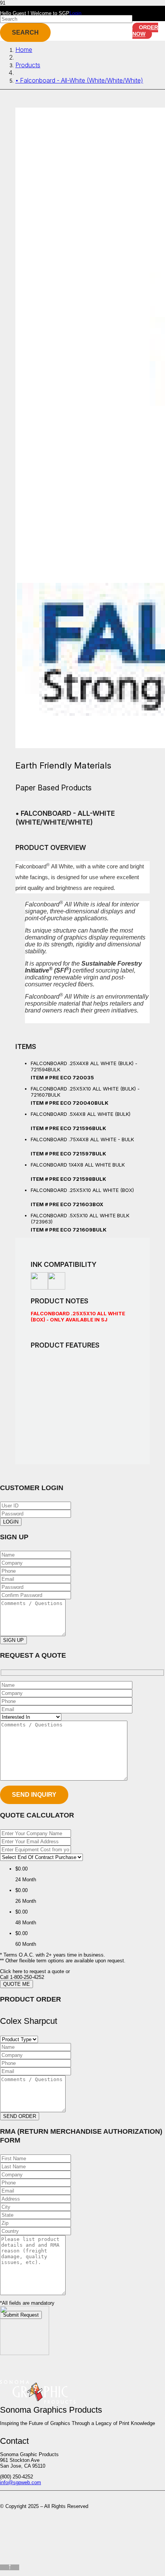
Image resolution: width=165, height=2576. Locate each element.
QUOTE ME (16, 1984)
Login (75, 13)
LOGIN (11, 1522)
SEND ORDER (20, 2116)
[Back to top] (10, 2567)
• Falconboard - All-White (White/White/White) (79, 80)
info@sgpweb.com (21, 2482)
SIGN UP (13, 1640)
